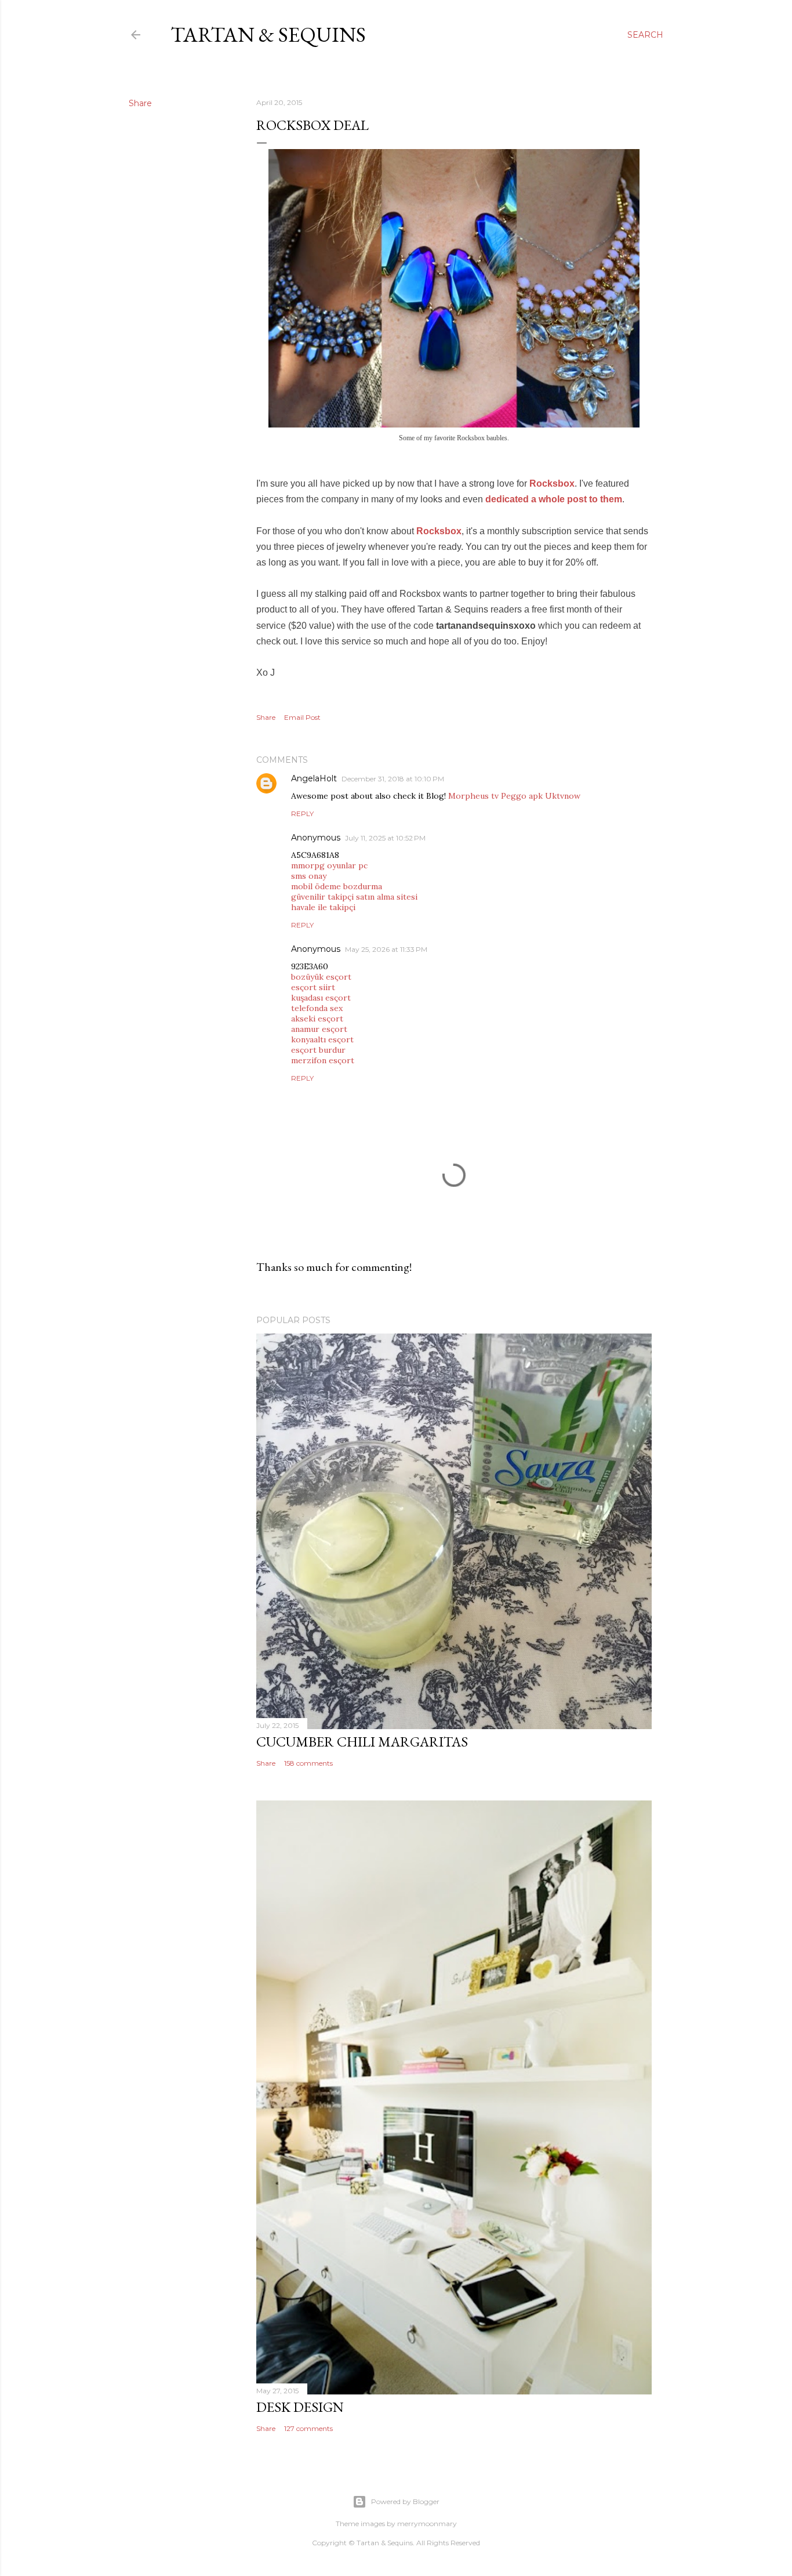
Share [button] (140, 103)
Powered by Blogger (405, 2501)
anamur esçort (319, 1029)
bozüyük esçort (321, 977)
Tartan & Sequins (268, 35)
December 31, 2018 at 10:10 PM (393, 779)
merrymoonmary (427, 2524)
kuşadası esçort (321, 998)
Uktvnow (563, 796)
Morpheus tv (473, 796)
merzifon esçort (323, 1060)
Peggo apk (522, 796)
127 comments (308, 2428)
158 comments (308, 1763)
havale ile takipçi (323, 907)
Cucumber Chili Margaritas (362, 1742)
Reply (302, 814)
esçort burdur (318, 1050)
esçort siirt (313, 987)
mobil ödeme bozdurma (337, 886)
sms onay (309, 876)
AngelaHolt (314, 778)
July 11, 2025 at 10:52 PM (385, 838)
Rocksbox (552, 483)
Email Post (302, 717)
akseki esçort (317, 1019)
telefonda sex (317, 1008)
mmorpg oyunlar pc (329, 865)
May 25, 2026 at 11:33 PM (386, 949)
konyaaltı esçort (322, 1039)
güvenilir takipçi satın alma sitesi (354, 897)
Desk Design (300, 2407)
